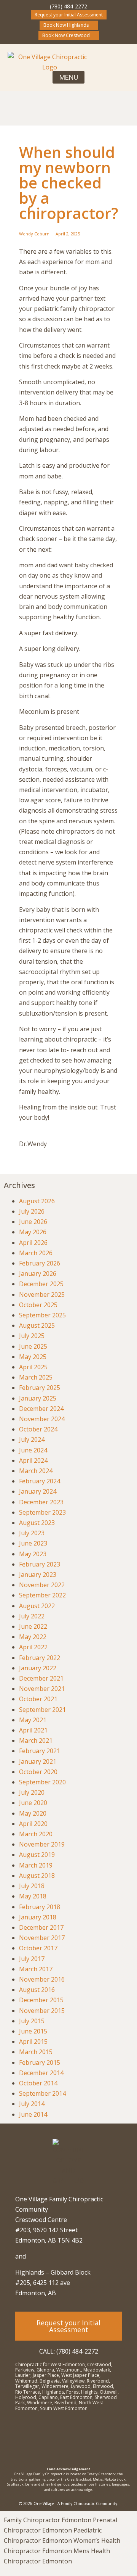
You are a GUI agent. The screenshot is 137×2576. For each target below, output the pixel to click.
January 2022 (38, 1668)
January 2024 (38, 1491)
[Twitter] (86, 2438)
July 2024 (32, 1439)
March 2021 (36, 1740)
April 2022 (33, 1647)
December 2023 (41, 1502)
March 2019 (36, 1865)
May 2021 (33, 1720)
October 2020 (38, 1772)
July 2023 (32, 1533)
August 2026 (37, 1201)
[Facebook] (68, 2438)
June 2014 (33, 2114)
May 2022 (33, 1637)
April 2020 (33, 1824)
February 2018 (40, 1907)
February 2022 (40, 1658)
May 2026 (33, 1232)
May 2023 (33, 1554)
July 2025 (32, 1336)
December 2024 (41, 1409)
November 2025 (42, 1294)
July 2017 (32, 1959)
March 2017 (36, 1969)
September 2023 (42, 1512)
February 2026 (40, 1263)
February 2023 (40, 1564)
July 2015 (32, 2021)
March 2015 (36, 2052)
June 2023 (33, 1543)
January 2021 (38, 1761)
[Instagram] (51, 2438)
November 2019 (42, 1844)
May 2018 (33, 1896)
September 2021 (42, 1710)
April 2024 (33, 1460)
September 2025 (42, 1315)
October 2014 (38, 2083)
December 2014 (41, 2073)
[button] (68, 77)
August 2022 (37, 1606)
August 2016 (37, 1990)
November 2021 (42, 1689)
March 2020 (36, 1834)
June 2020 (33, 1803)
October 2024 (38, 1429)
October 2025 (38, 1305)
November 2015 (42, 2011)
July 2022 (32, 1616)
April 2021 (33, 1730)
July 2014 (32, 2104)
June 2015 (33, 2031)
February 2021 (40, 1751)
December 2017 (41, 1927)
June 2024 (33, 1450)
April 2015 (33, 2041)
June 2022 (33, 1626)
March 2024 (36, 1471)
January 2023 (38, 1575)
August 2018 (37, 1876)
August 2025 (37, 1325)
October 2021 (38, 1699)
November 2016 (42, 1979)
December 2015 (41, 2000)
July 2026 (32, 1211)
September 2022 (42, 1595)
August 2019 (37, 1855)
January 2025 (38, 1398)
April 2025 (33, 1367)
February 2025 (40, 1388)
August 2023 (37, 1523)
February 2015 (40, 2062)
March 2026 (36, 1253)
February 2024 (40, 1481)
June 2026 (33, 1222)
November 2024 (42, 1419)
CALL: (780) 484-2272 (69, 2351)
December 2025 (41, 1284)
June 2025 (33, 1346)
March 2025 (36, 1377)
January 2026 (38, 1274)
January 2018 (38, 1917)
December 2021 (41, 1678)
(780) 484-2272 (68, 6)
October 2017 (38, 1948)
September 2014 (42, 2093)
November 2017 (42, 1938)
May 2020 (33, 1813)
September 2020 (42, 1782)
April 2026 (33, 1243)
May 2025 (33, 1357)
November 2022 (42, 1585)
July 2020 (32, 1792)
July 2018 (32, 1886)
